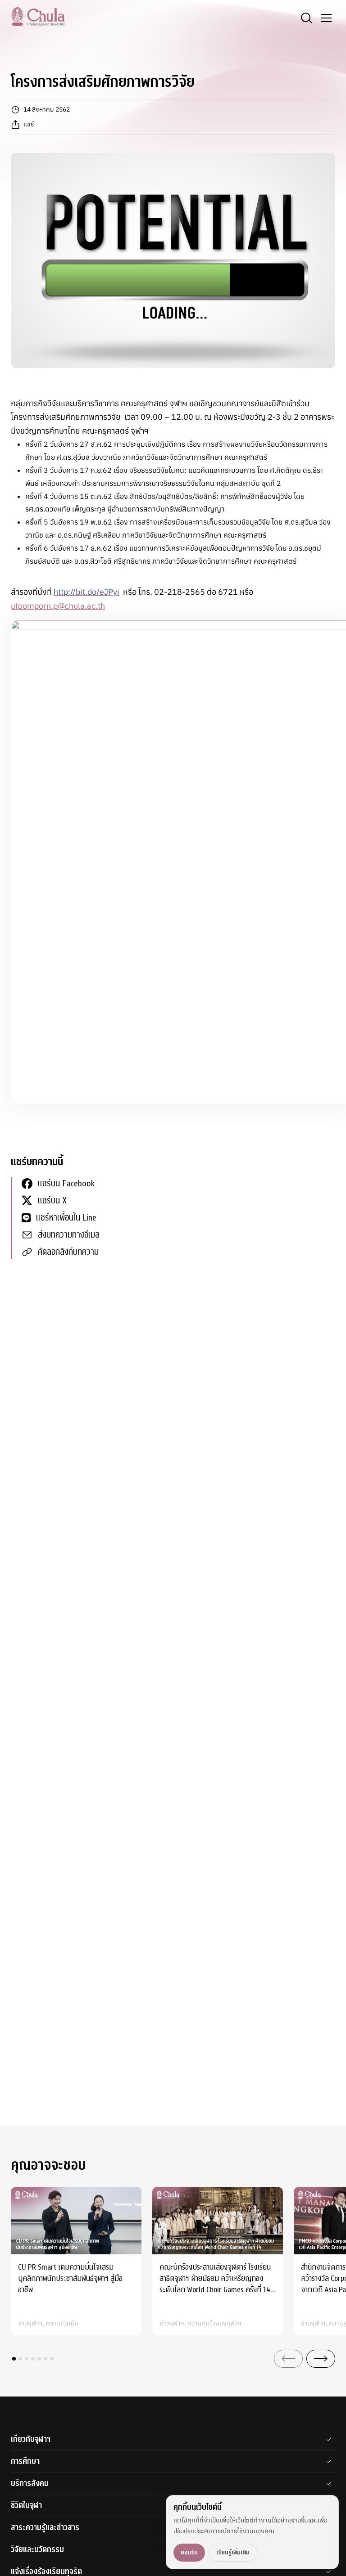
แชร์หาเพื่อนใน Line (66, 1218)
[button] (14, 2359)
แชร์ (29, 124)
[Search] (306, 18)
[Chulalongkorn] (38, 17)
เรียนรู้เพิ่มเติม (233, 2552)
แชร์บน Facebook (66, 1183)
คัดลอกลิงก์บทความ (68, 1252)
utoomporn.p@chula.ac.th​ (58, 606)
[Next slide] (321, 2359)
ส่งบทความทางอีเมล (69, 1235)
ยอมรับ (189, 2552)
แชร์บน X (52, 1200)
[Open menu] (326, 18)
